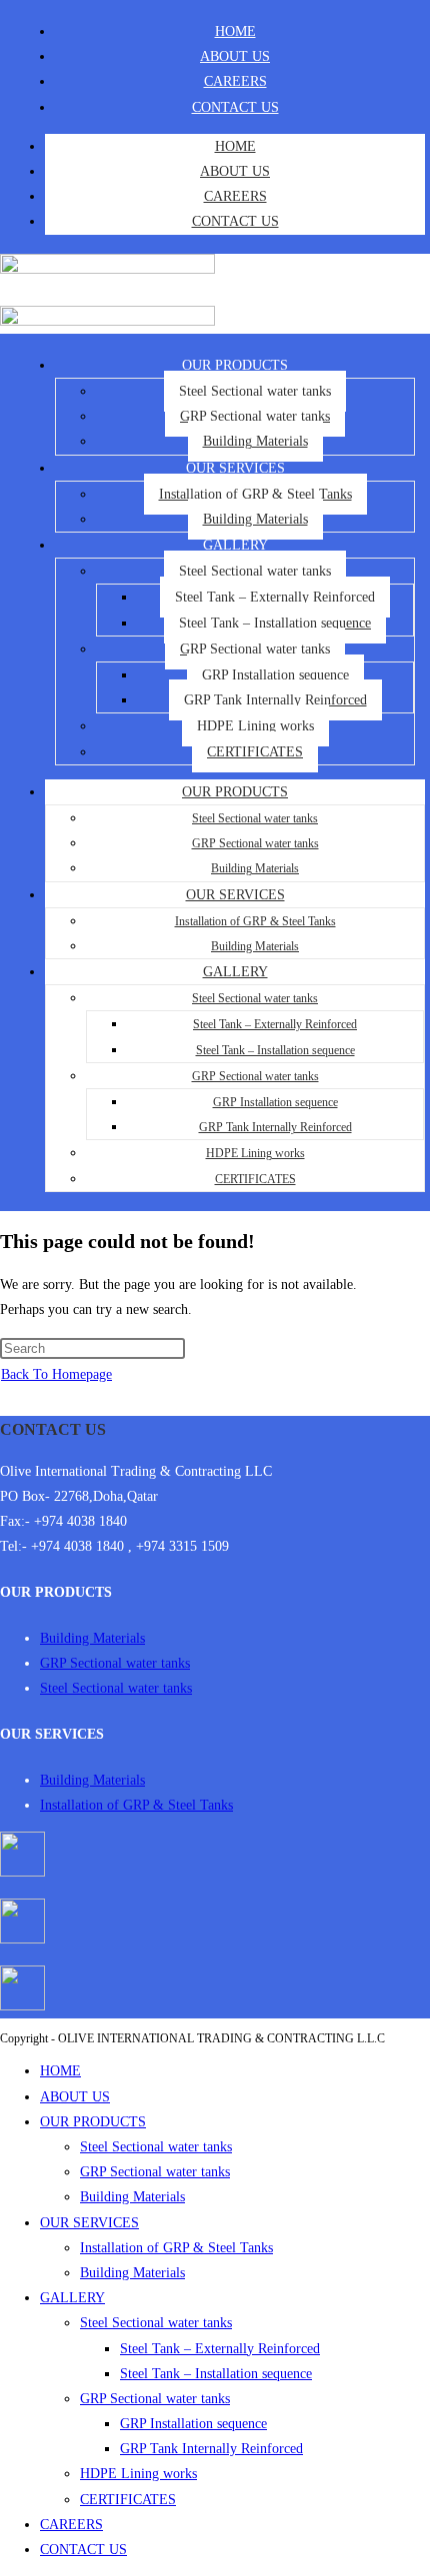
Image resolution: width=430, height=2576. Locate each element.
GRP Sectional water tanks (255, 416)
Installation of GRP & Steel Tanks (255, 494)
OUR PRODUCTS (235, 365)
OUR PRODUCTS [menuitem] (93, 2122)
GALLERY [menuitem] (72, 2298)
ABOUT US (235, 56)
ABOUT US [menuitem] (75, 2097)
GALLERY (235, 545)
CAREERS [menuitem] (71, 2525)
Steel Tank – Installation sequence (275, 623)
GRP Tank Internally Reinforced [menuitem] (211, 2449)
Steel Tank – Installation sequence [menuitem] (216, 2374)
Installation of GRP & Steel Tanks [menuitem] (176, 2248)
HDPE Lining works (255, 726)
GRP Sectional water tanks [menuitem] (155, 2172)
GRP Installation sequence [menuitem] (193, 2424)
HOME (235, 31)
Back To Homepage (56, 1374)
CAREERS (235, 81)
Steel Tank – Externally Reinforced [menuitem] (220, 2349)
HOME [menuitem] (60, 2071)
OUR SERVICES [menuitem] (89, 2223)
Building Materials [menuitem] (132, 2197)
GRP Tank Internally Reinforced (275, 700)
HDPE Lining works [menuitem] (138, 2474)
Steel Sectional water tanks (255, 391)
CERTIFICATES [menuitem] (128, 2500)
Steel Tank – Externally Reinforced (275, 597)
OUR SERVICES (235, 468)
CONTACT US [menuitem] (83, 2550)
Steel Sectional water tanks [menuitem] (156, 2147)
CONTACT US (235, 107)
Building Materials (255, 441)
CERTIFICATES (255, 752)
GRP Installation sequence (275, 675)
